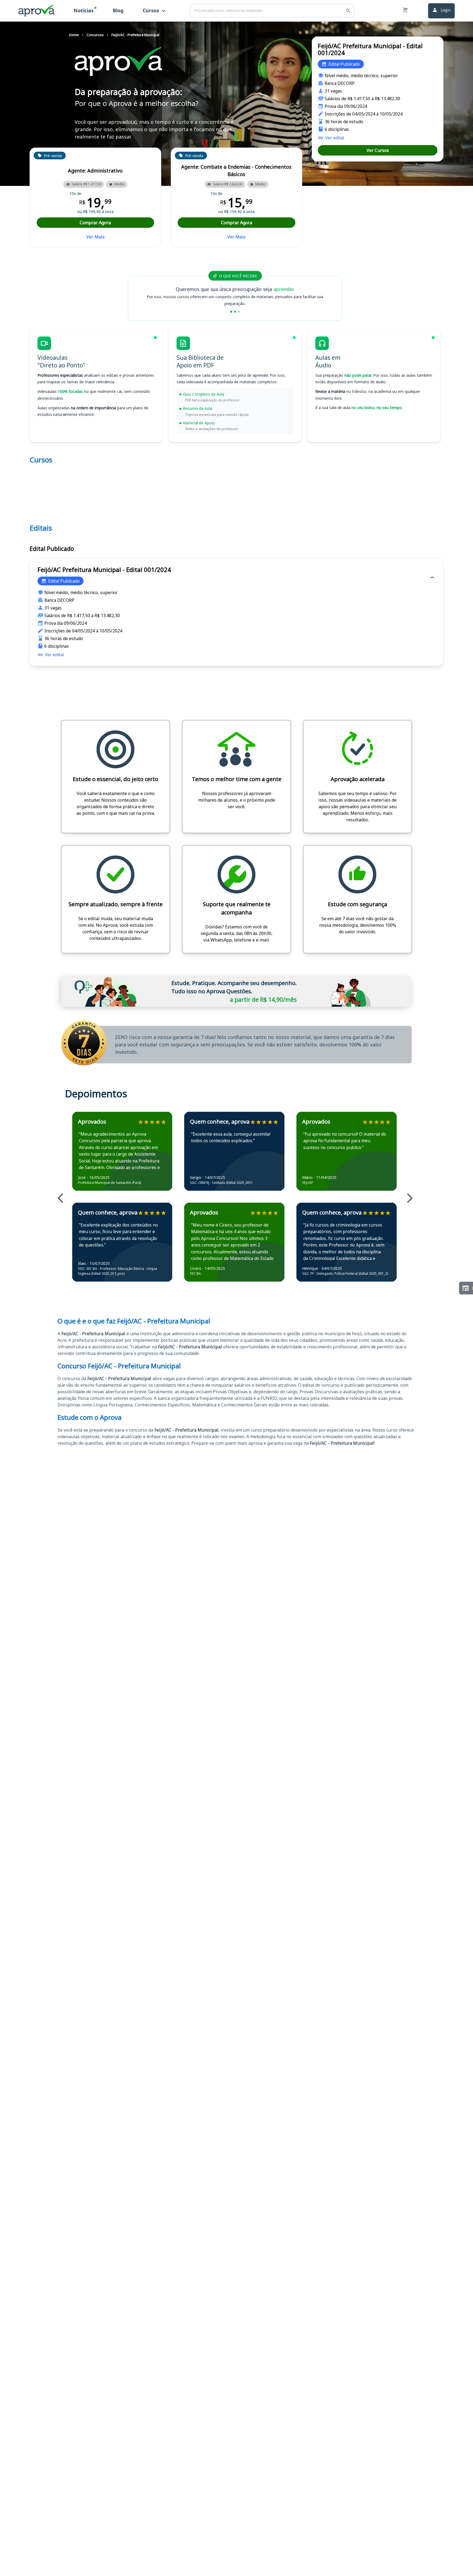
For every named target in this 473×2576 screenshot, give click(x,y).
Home (74, 35)
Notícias (84, 10)
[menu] (120, 11)
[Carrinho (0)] (405, 11)
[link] (331, 138)
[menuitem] (84, 11)
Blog (118, 10)
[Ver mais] (63, 1199)
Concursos (95, 35)
